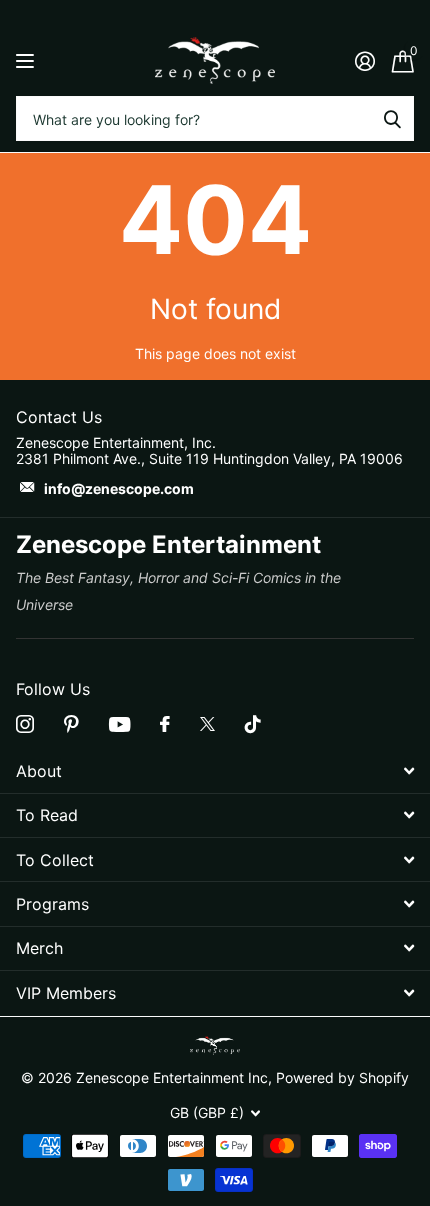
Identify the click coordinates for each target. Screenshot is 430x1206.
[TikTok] (253, 724)
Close (215, 770)
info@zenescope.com (119, 488)
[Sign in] (364, 61)
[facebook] (165, 724)
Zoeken (392, 118)
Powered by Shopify (342, 1077)
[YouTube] (119, 724)
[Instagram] (25, 724)
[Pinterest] (71, 724)
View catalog (27, 60)
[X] (207, 724)
